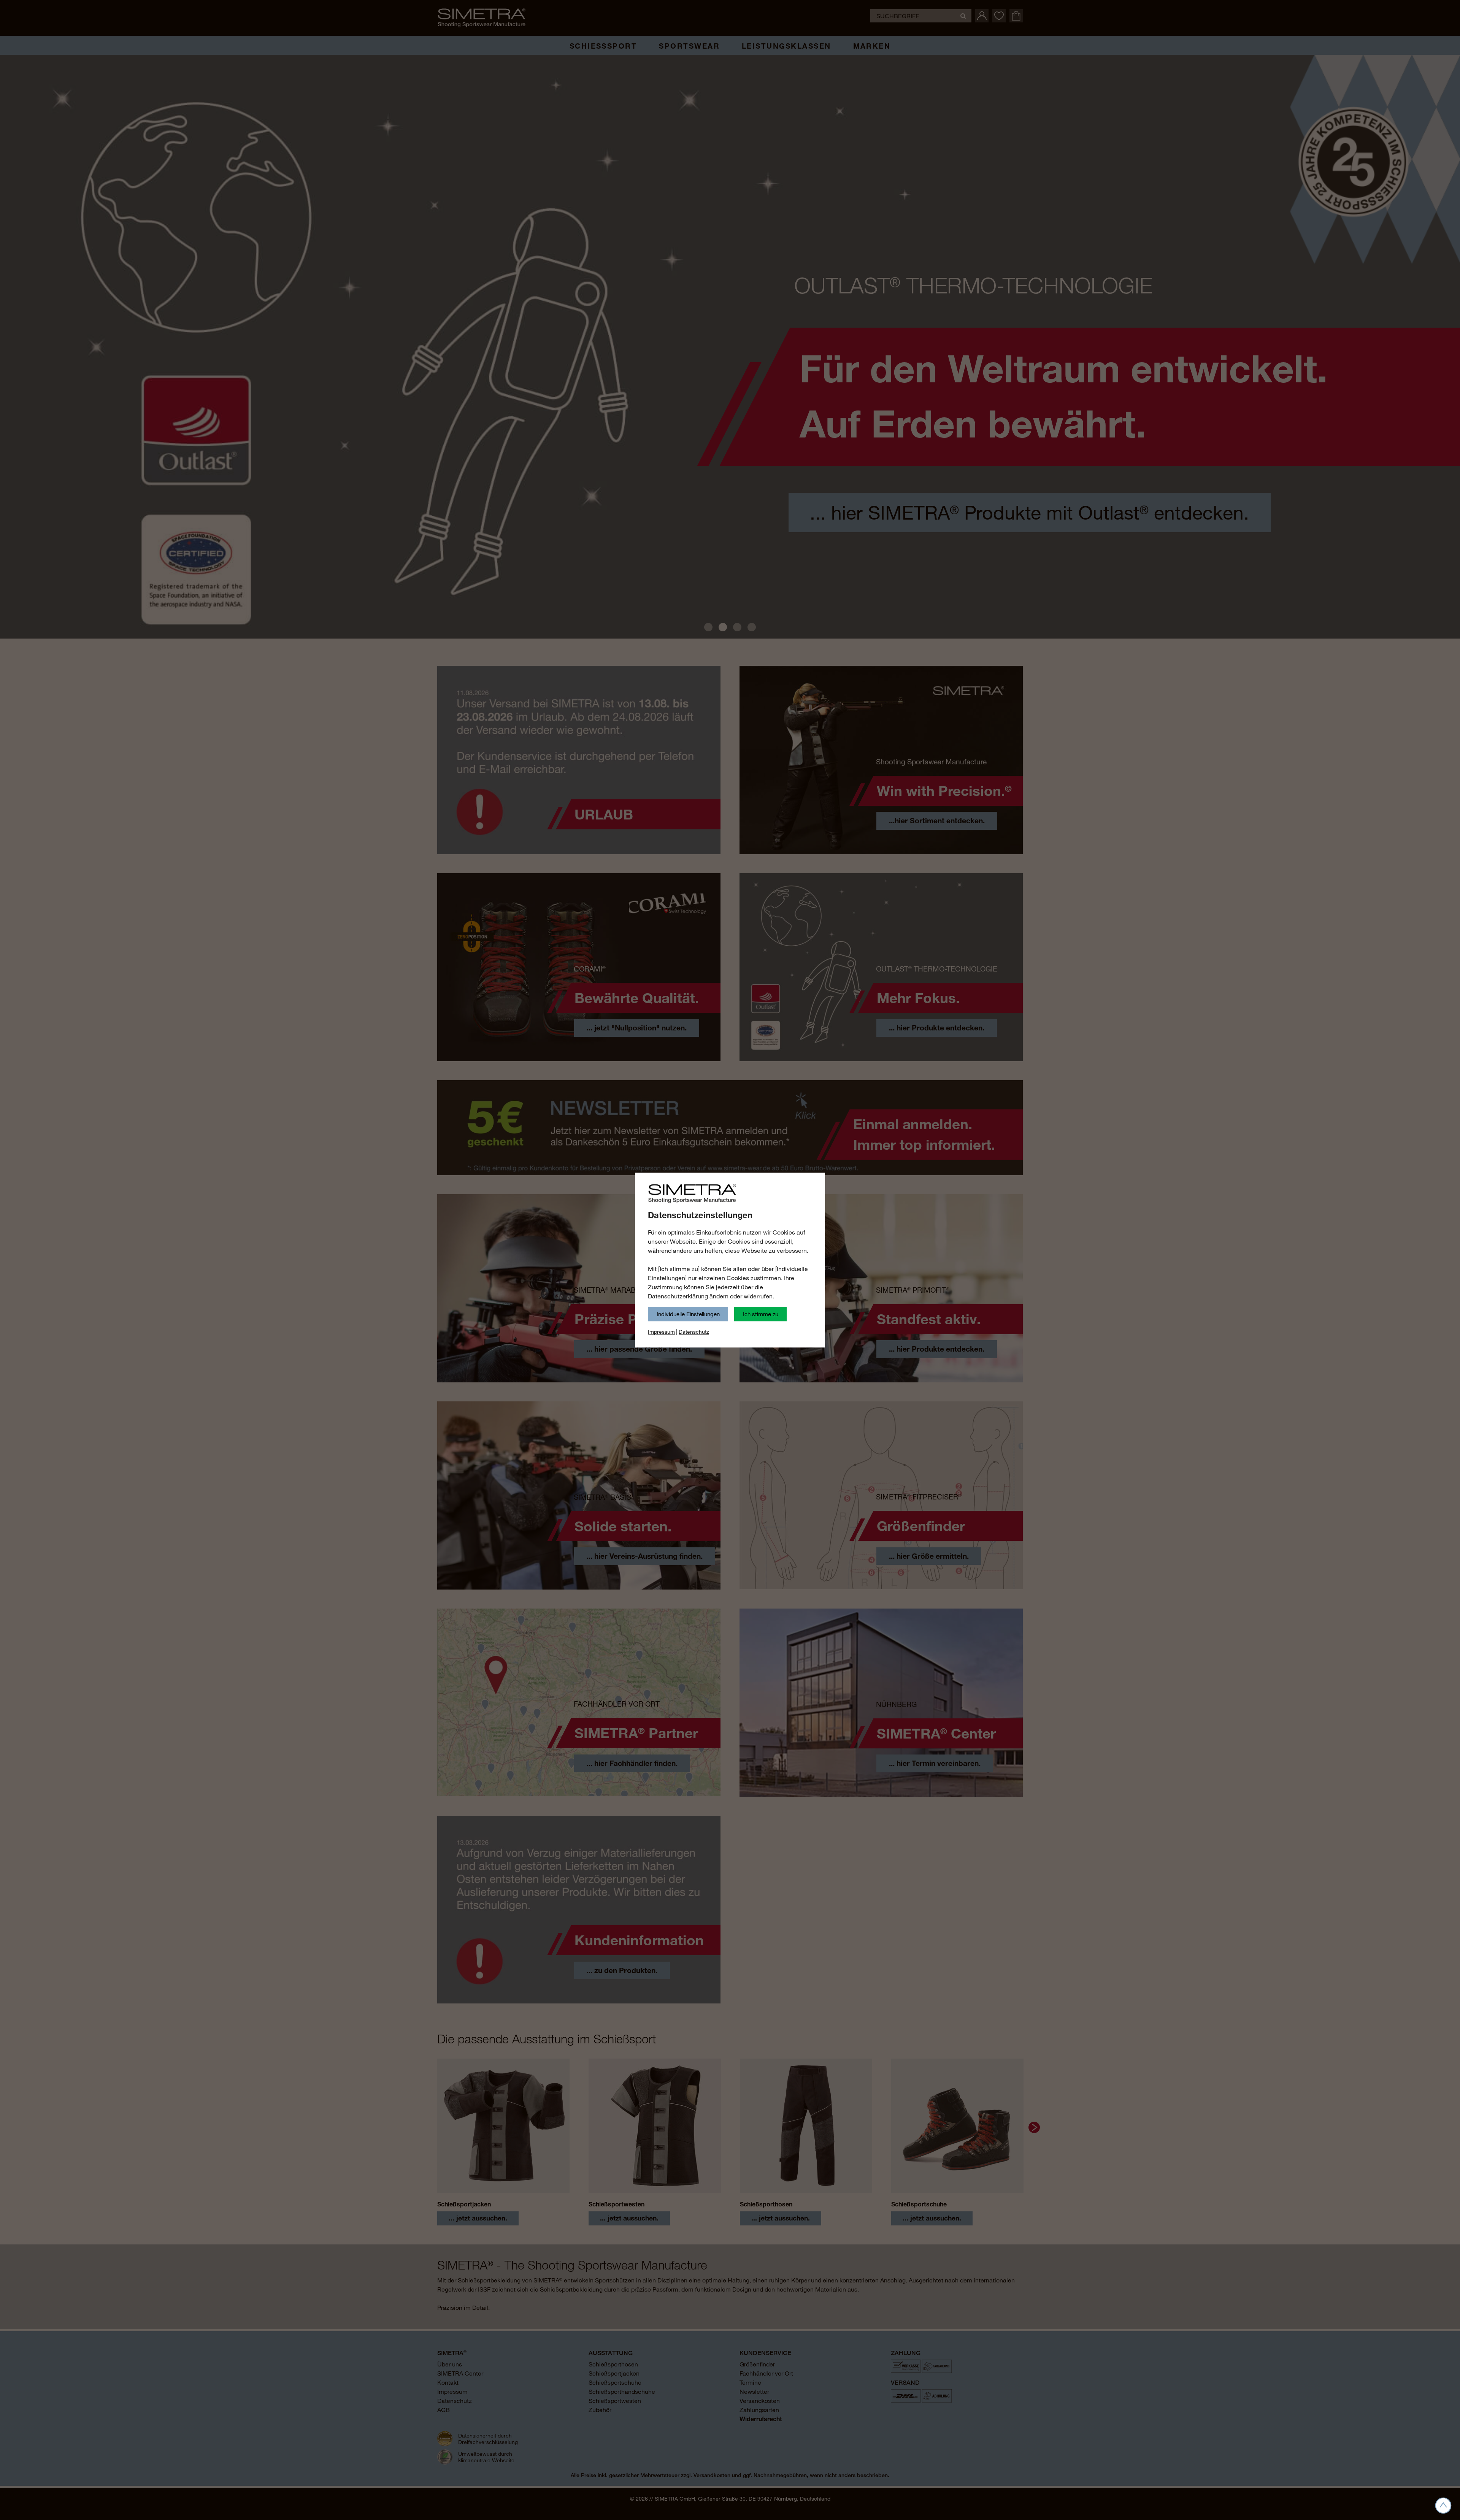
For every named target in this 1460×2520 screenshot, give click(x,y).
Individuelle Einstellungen (688, 1314)
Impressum (661, 1332)
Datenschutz (694, 1332)
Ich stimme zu (761, 1314)
